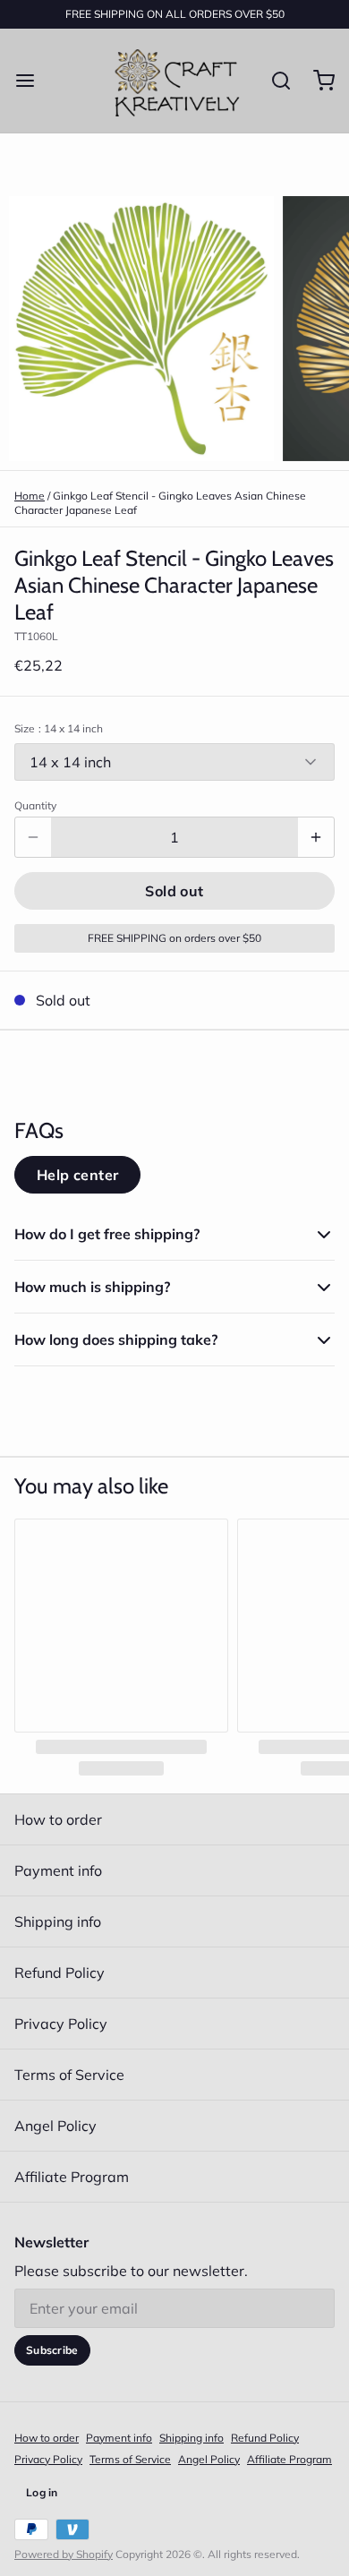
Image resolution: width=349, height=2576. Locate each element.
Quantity (35, 805)
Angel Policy (55, 2126)
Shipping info (58, 1921)
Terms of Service (69, 2075)
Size (59, 728)
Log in (42, 2492)
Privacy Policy (61, 2024)
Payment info (58, 1870)
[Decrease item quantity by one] (33, 837)
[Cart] (317, 81)
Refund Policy (60, 1973)
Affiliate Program (72, 2177)
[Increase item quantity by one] (316, 837)
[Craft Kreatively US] (174, 81)
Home (30, 496)
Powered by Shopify (64, 2554)
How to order (58, 1819)
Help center (77, 1175)
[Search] (274, 81)
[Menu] (32, 81)
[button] (174, 891)
